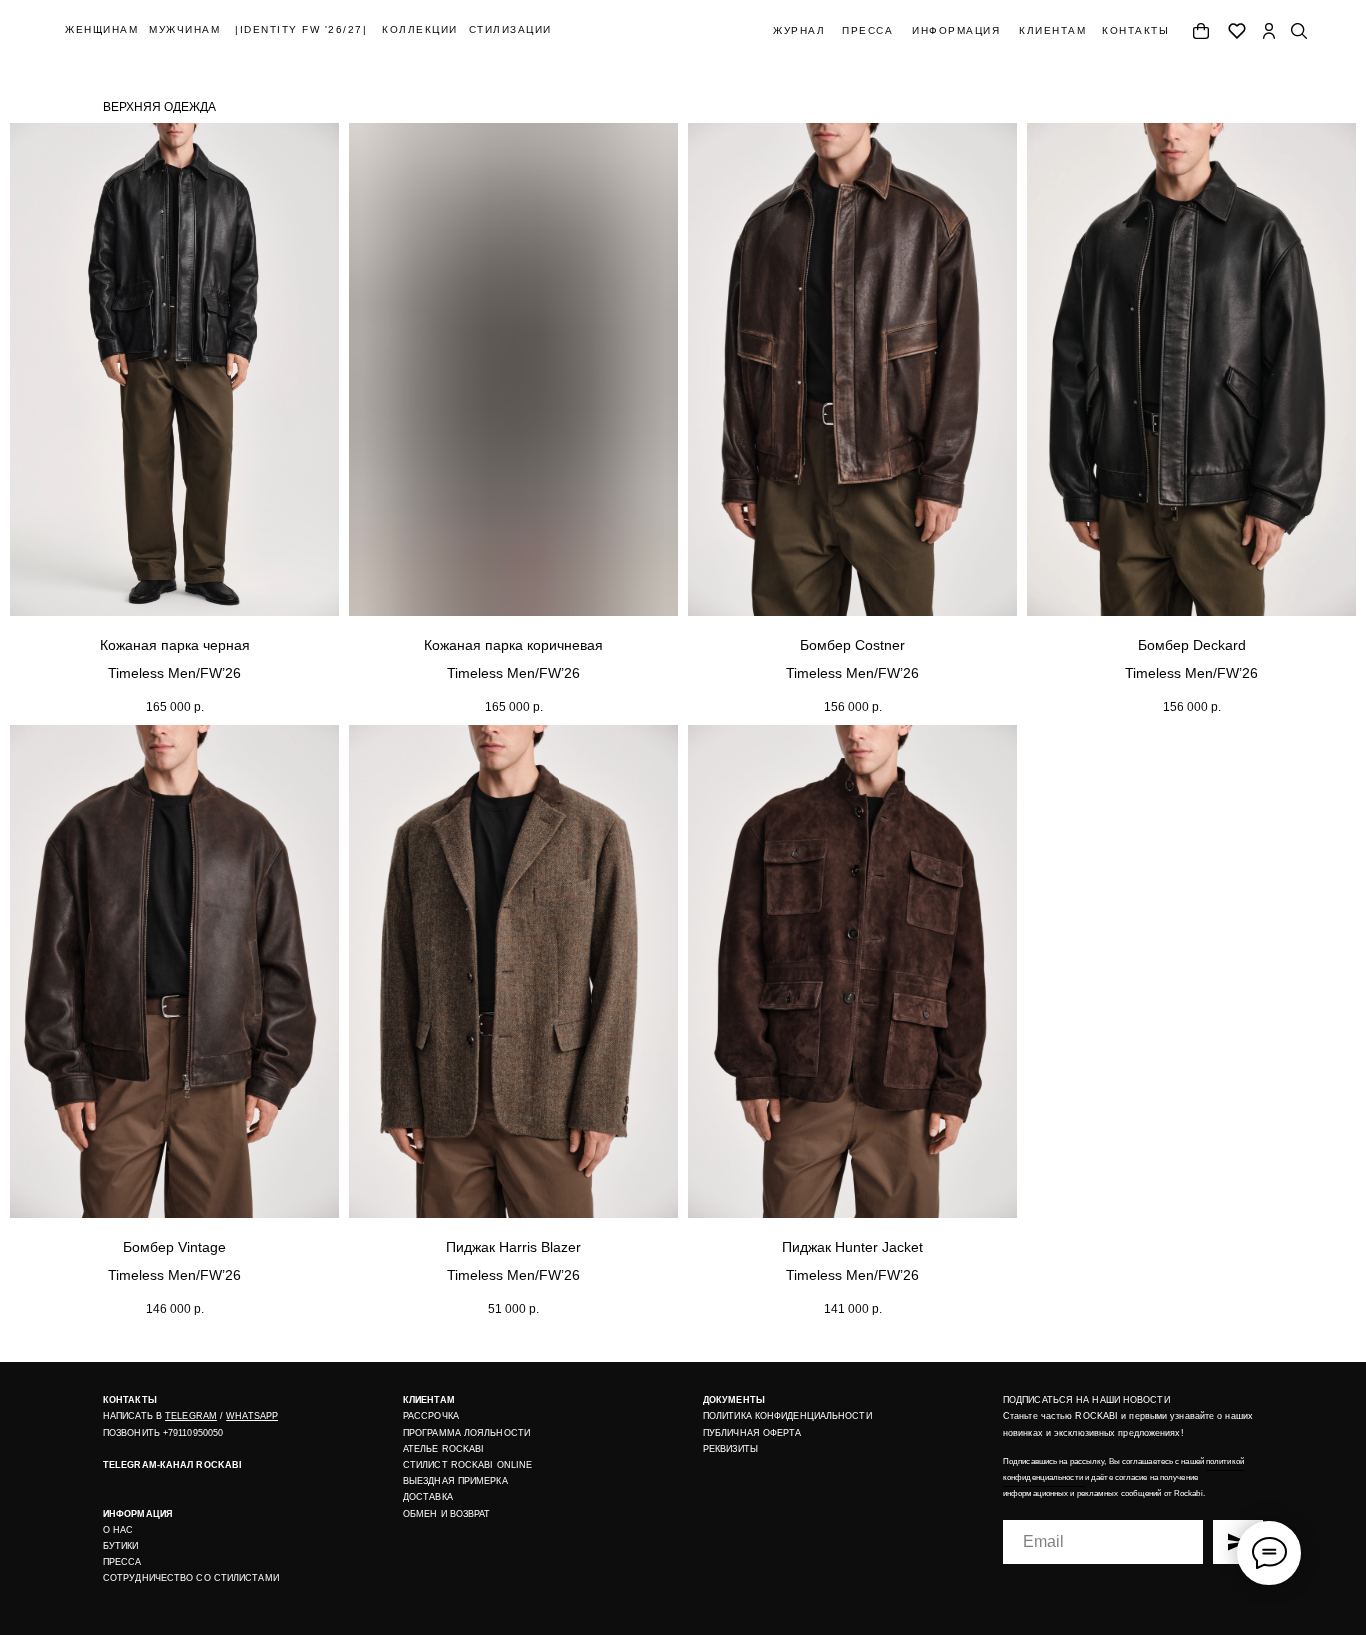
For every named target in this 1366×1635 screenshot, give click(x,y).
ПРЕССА (122, 1562)
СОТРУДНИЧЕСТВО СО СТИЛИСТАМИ (191, 1578)
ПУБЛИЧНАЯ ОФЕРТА (752, 1433)
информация (956, 30)
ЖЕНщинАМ (101, 29)
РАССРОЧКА (431, 1416)
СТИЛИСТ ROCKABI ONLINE (467, 1465)
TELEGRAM (191, 1416)
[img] (1269, 31)
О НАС (118, 1530)
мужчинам (184, 29)
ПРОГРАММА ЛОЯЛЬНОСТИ (466, 1433)
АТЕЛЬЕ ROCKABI (443, 1449)
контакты (1135, 30)
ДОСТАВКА (428, 1497)
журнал (799, 30)
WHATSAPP (252, 1416)
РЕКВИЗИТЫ (730, 1449)
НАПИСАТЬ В (134, 1416)
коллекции (420, 29)
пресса (867, 30)
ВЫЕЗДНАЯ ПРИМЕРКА (455, 1481)
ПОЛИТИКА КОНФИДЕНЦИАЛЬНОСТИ (787, 1416)
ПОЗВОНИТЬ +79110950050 (163, 1433)
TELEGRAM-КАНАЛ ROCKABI (172, 1465)
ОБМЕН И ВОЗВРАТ (447, 1514)
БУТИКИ (121, 1546)
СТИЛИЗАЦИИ (510, 29)
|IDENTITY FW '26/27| (301, 29)
